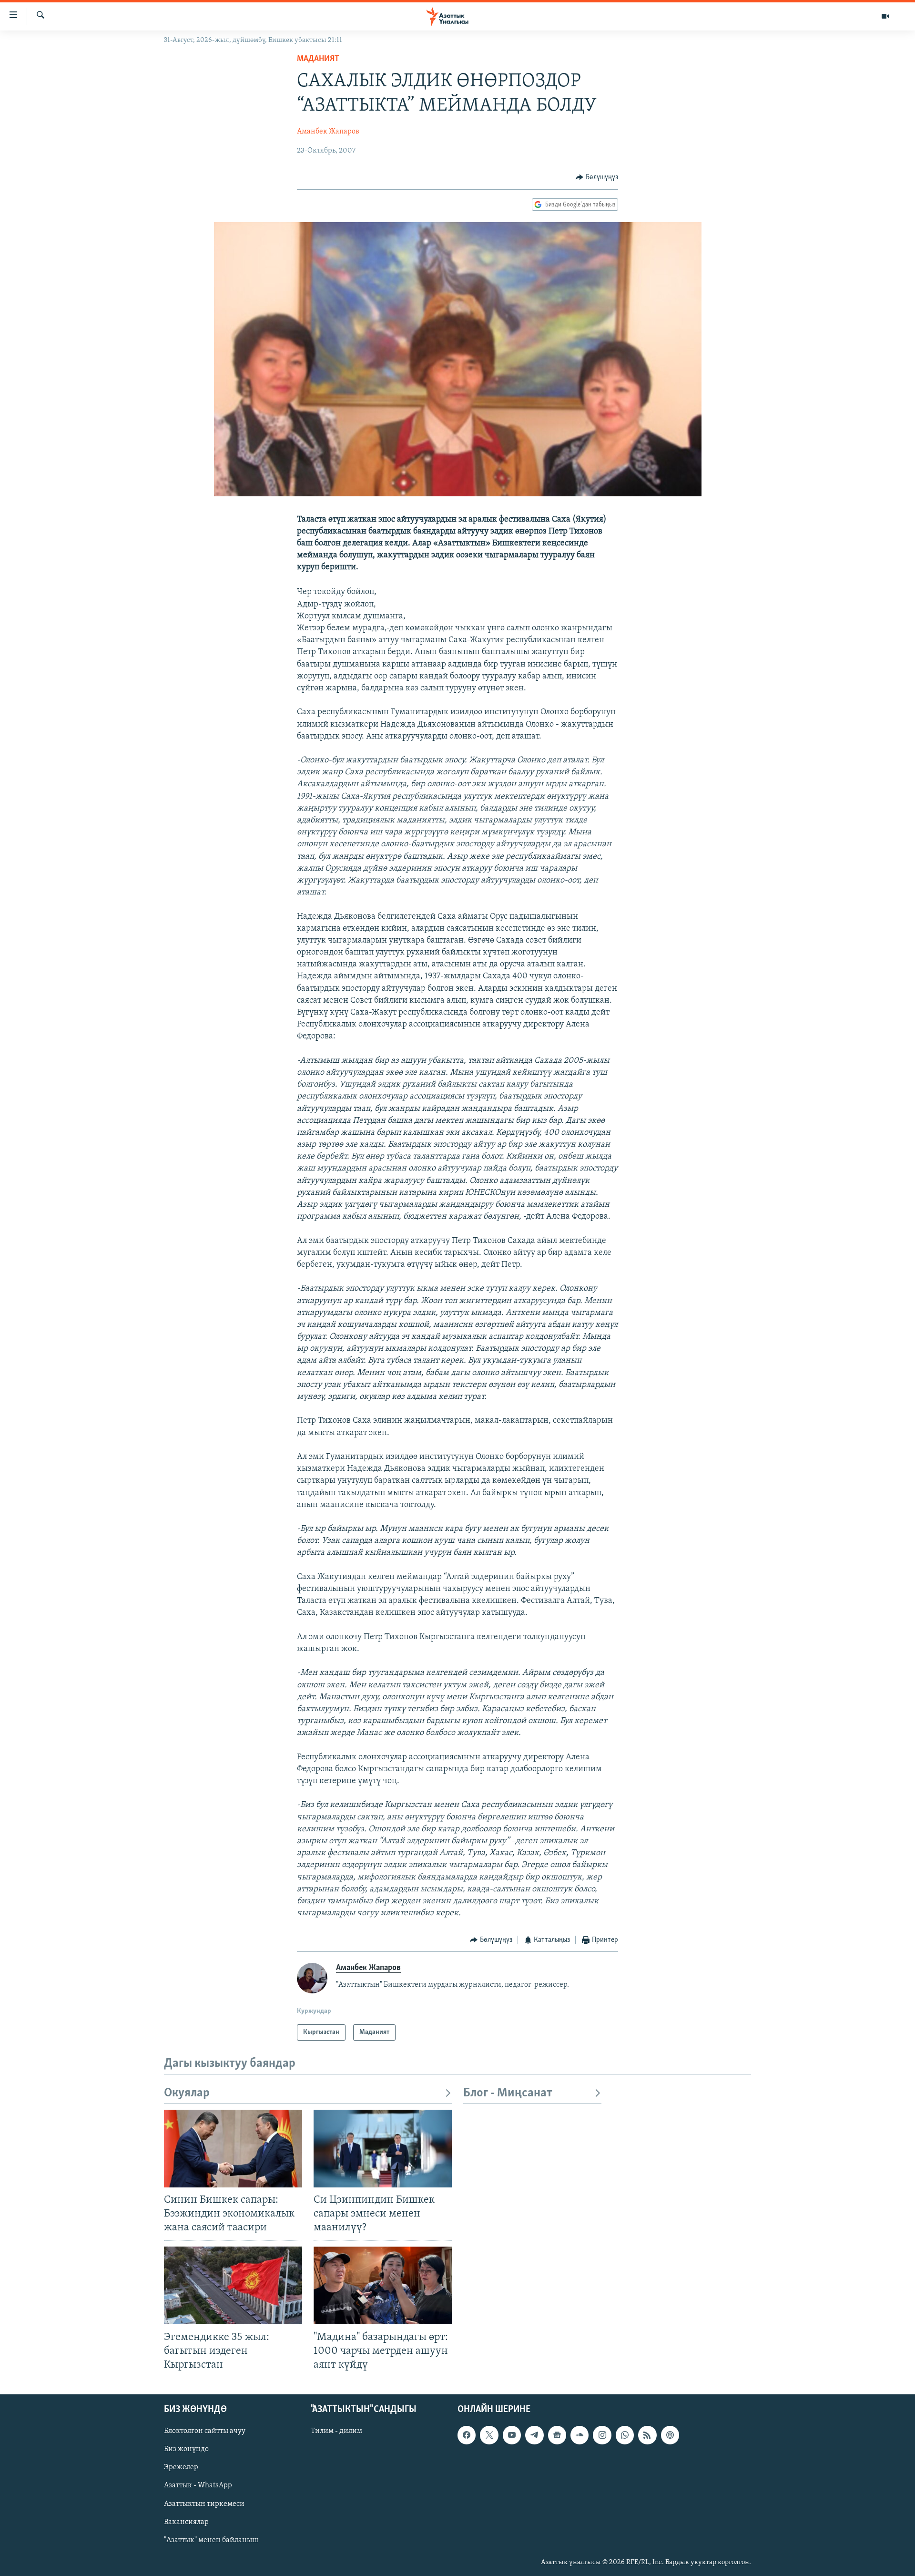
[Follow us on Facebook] (467, 2435)
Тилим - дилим (336, 2431)
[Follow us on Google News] (557, 2435)
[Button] (597, 177)
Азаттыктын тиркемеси (204, 2504)
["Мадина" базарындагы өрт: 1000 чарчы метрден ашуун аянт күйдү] (383, 2285)
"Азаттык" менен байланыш (211, 2540)
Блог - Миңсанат (508, 2093)
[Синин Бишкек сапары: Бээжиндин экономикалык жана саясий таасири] (233, 2149)
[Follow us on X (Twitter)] (489, 2435)
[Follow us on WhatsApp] (625, 2435)
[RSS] (647, 2435)
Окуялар (187, 2093)
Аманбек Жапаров (328, 132)
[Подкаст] (670, 2435)
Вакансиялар (186, 2522)
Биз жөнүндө (186, 2449)
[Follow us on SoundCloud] (579, 2435)
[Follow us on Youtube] (512, 2435)
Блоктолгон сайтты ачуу (205, 2431)
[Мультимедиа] (885, 16)
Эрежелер (181, 2467)
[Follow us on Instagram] (602, 2435)
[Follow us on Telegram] (534, 2435)
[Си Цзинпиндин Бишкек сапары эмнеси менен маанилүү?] (383, 2149)
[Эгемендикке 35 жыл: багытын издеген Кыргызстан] (233, 2285)
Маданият (318, 59)
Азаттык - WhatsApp (198, 2485)
